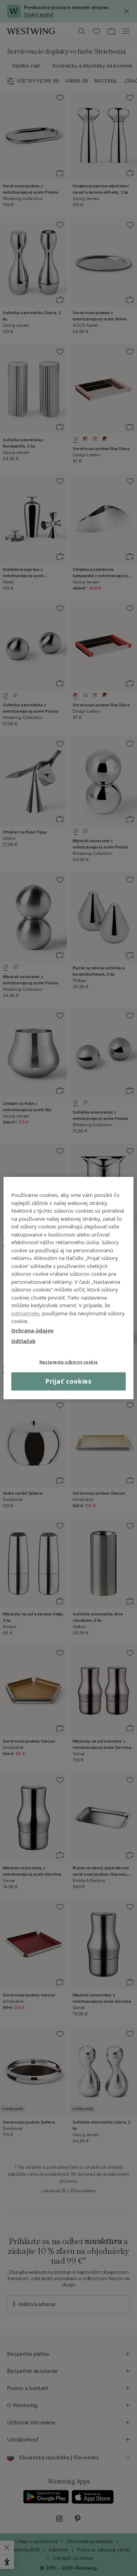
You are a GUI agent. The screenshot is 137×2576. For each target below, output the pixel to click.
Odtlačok (23, 1341)
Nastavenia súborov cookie (68, 1362)
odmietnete (25, 1313)
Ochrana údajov (32, 1330)
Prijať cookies (69, 1381)
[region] (69, 1288)
